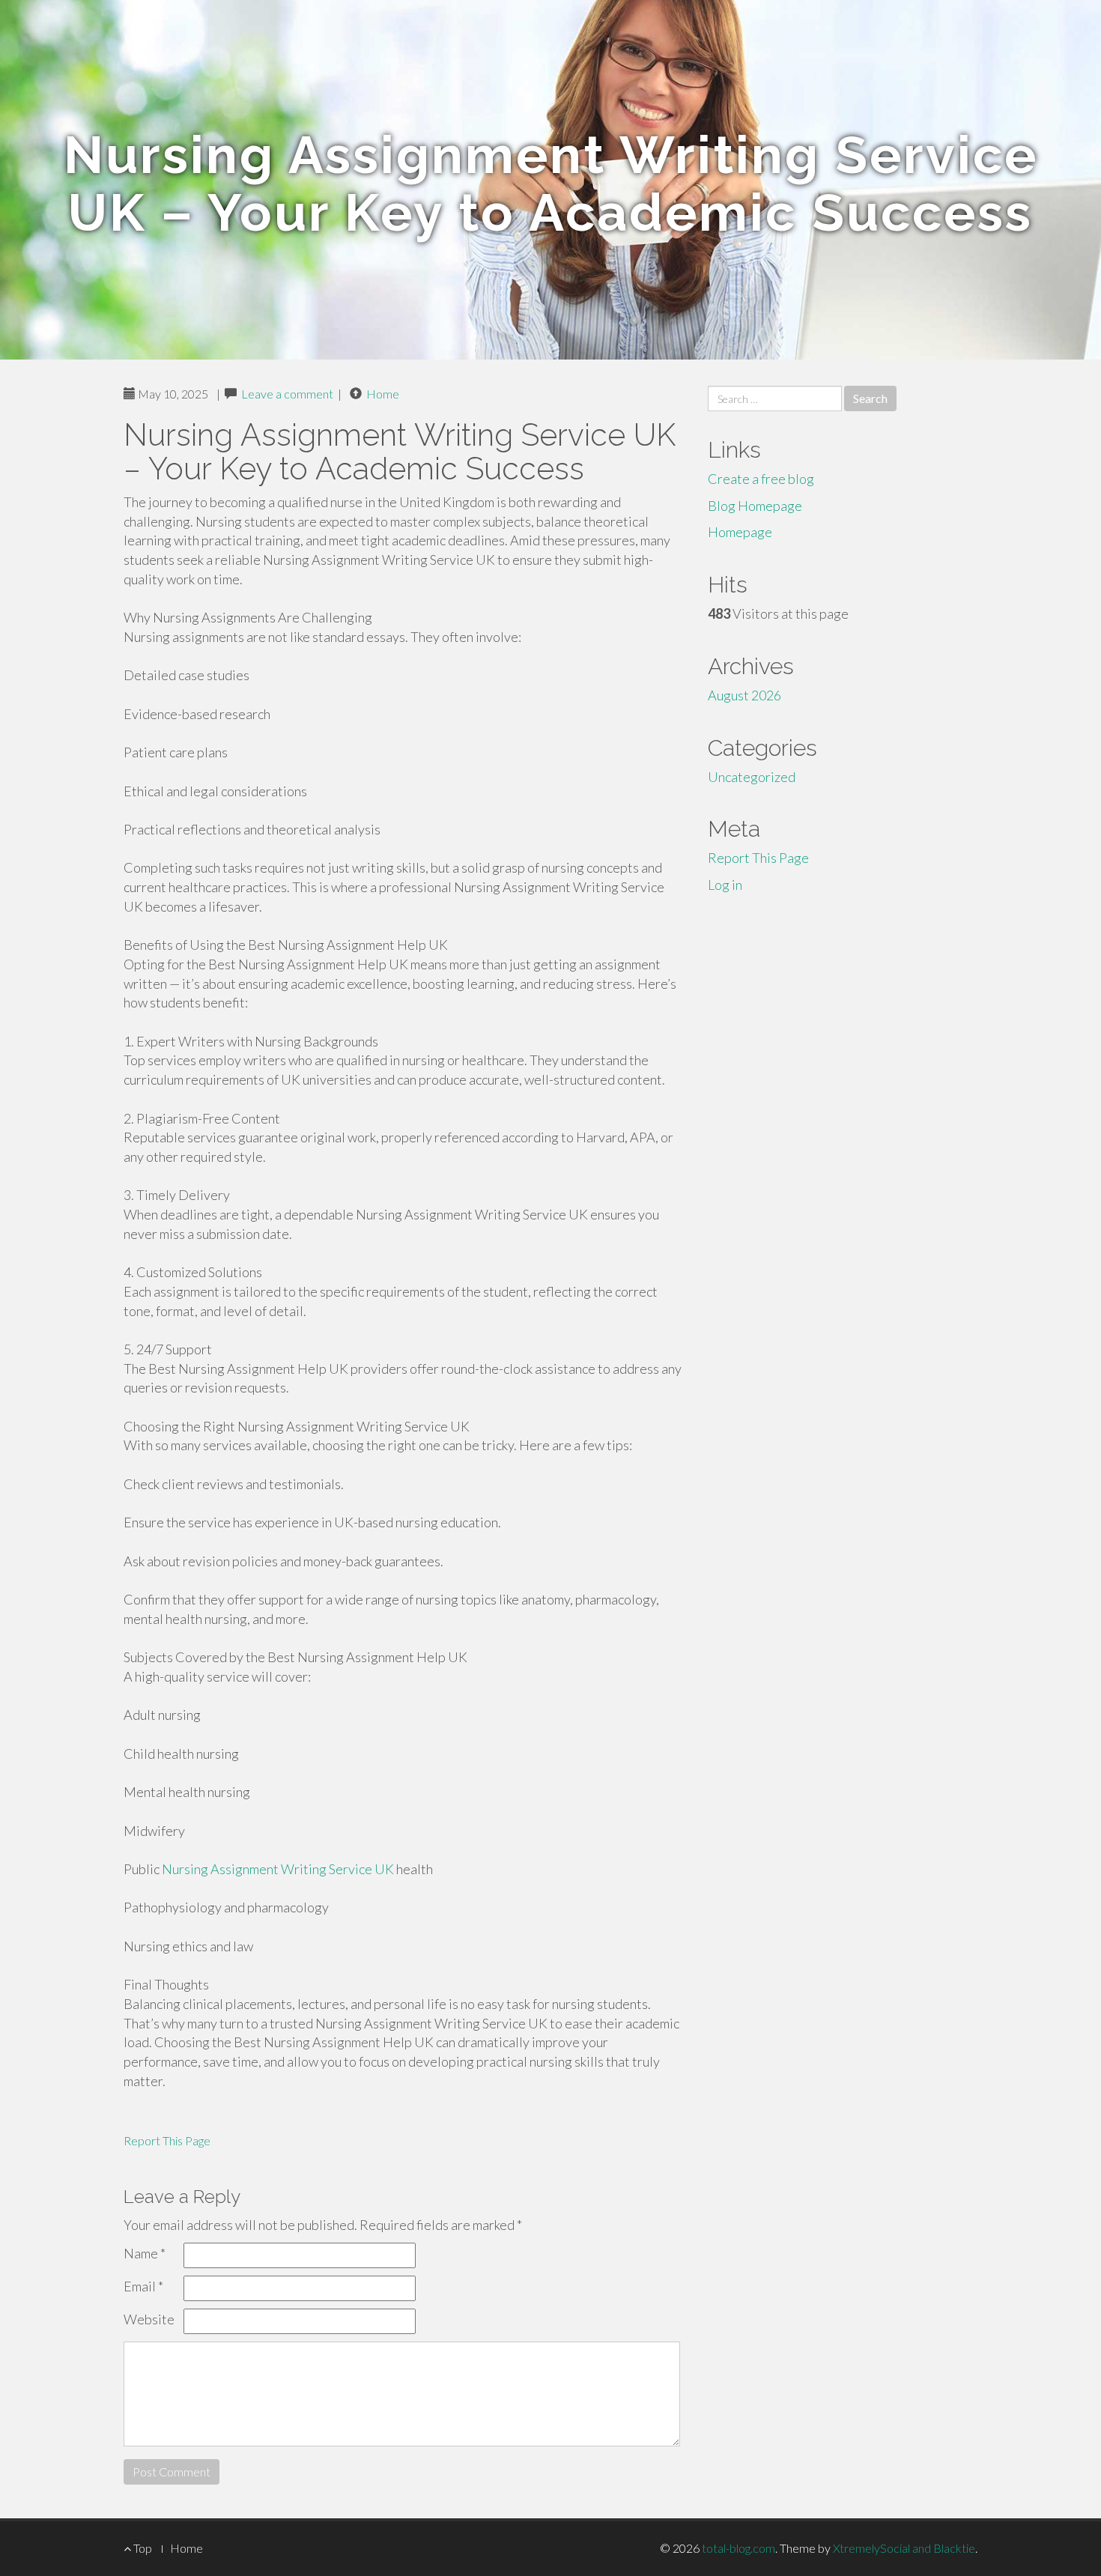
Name (145, 2253)
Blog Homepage (755, 506)
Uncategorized (752, 777)
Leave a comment (287, 394)
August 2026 (744, 695)
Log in (725, 885)
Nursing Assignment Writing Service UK (278, 1869)
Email (143, 2286)
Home (383, 394)
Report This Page (167, 2140)
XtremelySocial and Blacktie (904, 2548)
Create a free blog (761, 479)
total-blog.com (738, 2548)
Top (142, 2548)
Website (149, 2319)
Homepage (740, 532)
